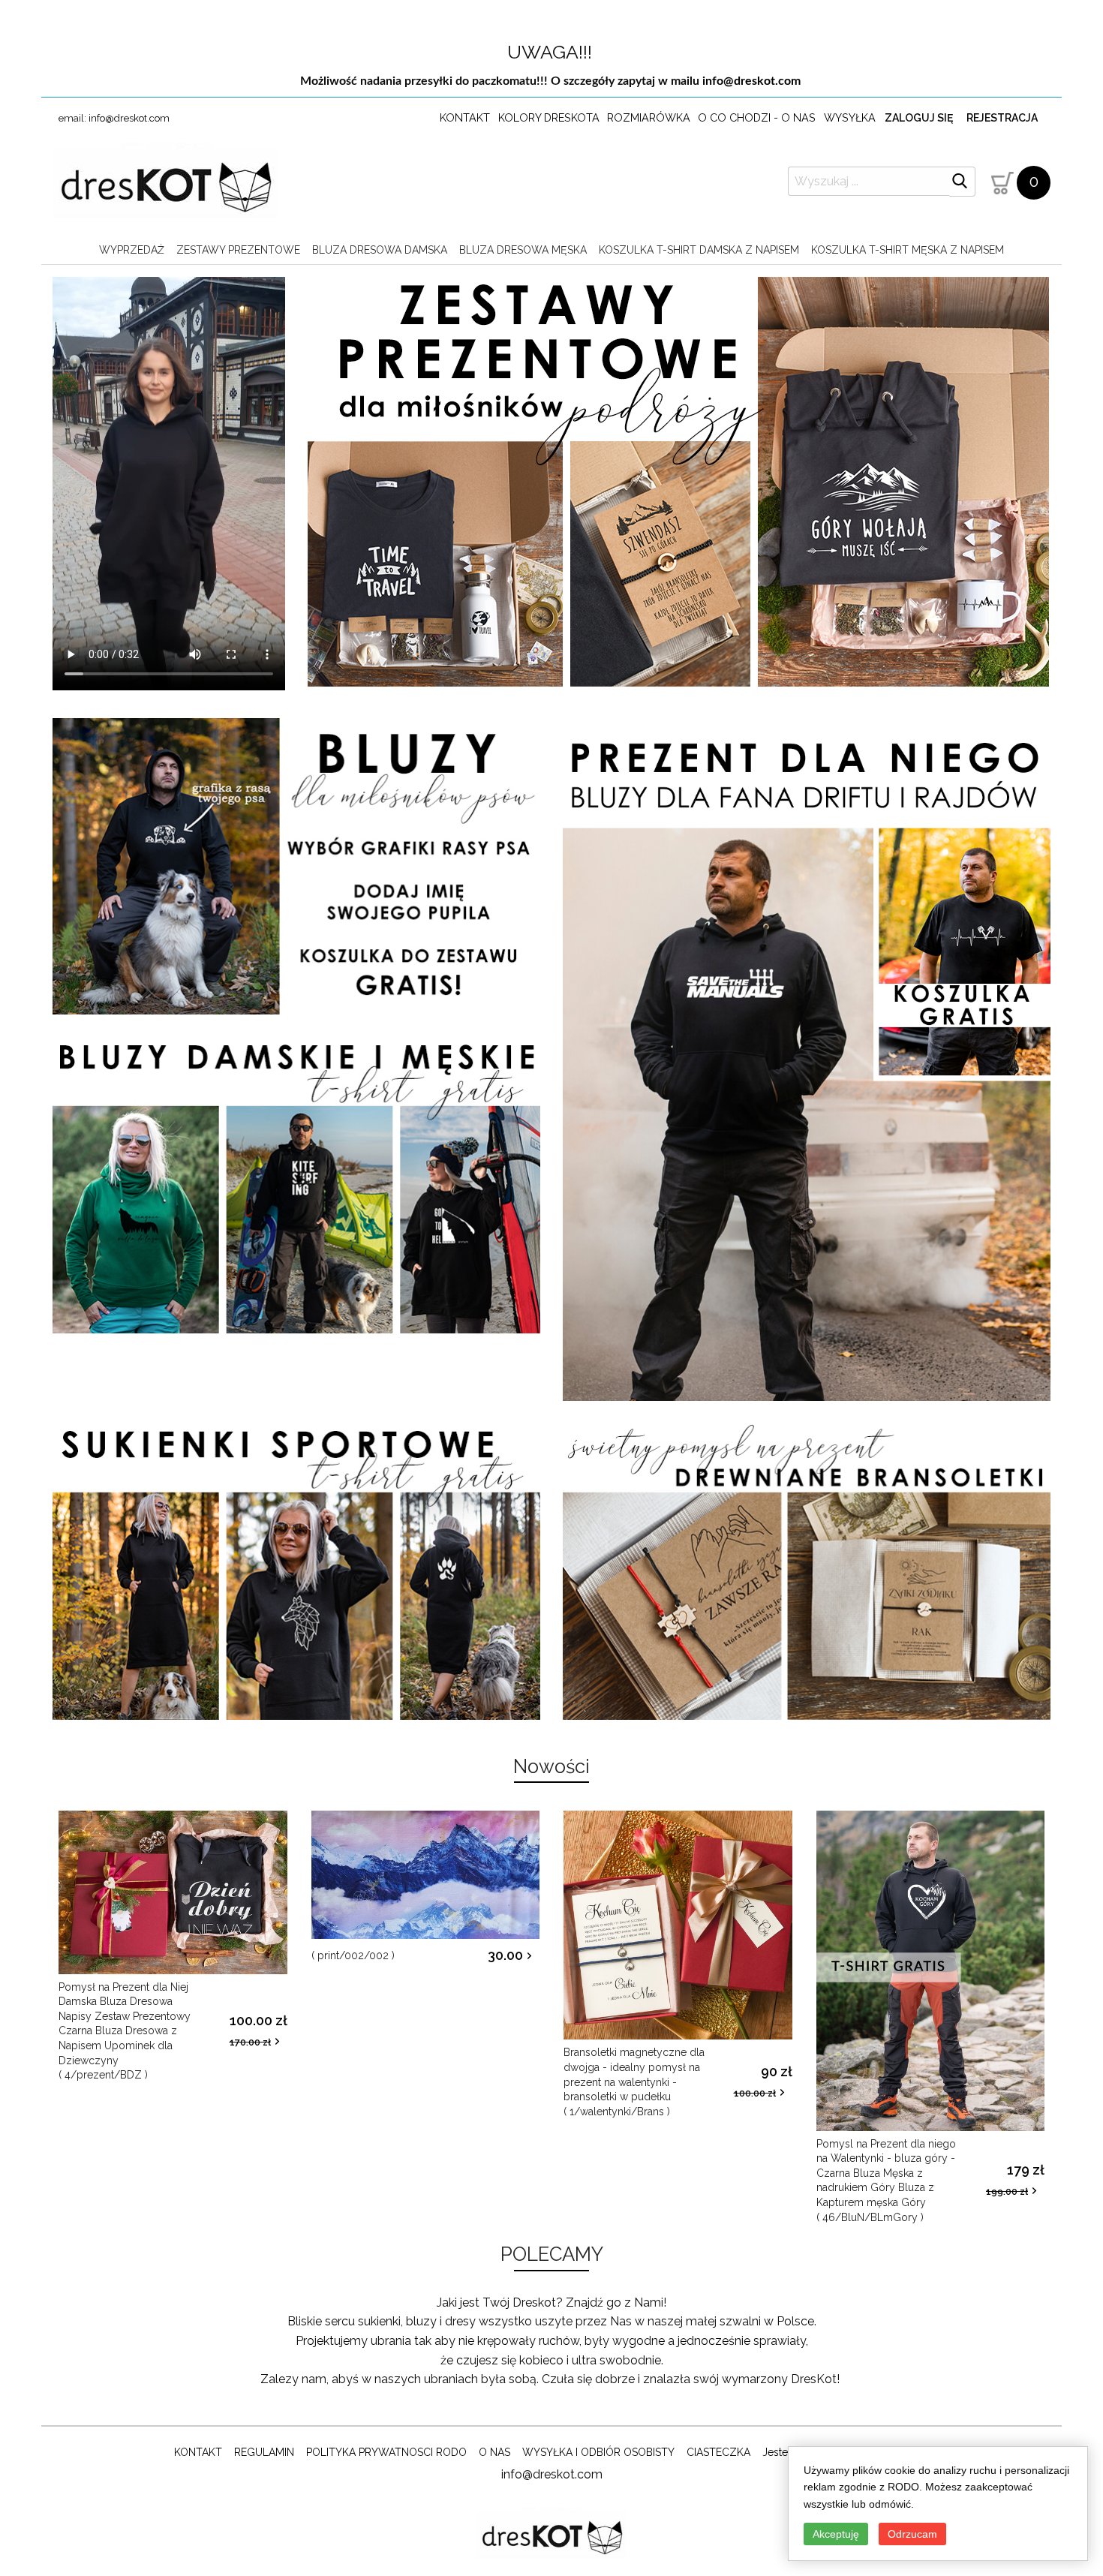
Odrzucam (912, 2534)
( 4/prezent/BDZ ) (125, 2031)
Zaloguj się (919, 118)
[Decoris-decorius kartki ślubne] (165, 184)
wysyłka (850, 117)
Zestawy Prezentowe (238, 250)
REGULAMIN (264, 2452)
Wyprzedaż (132, 250)
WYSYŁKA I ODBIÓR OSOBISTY (598, 2452)
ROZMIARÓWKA (649, 117)
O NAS (494, 2452)
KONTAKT (198, 2452)
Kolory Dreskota (549, 117)
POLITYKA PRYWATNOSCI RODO (386, 2452)
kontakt (465, 117)
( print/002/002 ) (353, 1955)
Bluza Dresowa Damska (380, 250)
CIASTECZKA (718, 2452)
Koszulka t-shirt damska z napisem (699, 250)
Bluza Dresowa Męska (523, 250)
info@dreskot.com (751, 81)
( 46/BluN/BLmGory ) (886, 2181)
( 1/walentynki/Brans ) (634, 2082)
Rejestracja (1002, 118)
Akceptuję (836, 2534)
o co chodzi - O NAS (757, 117)
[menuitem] (132, 250)
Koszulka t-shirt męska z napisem (908, 250)
